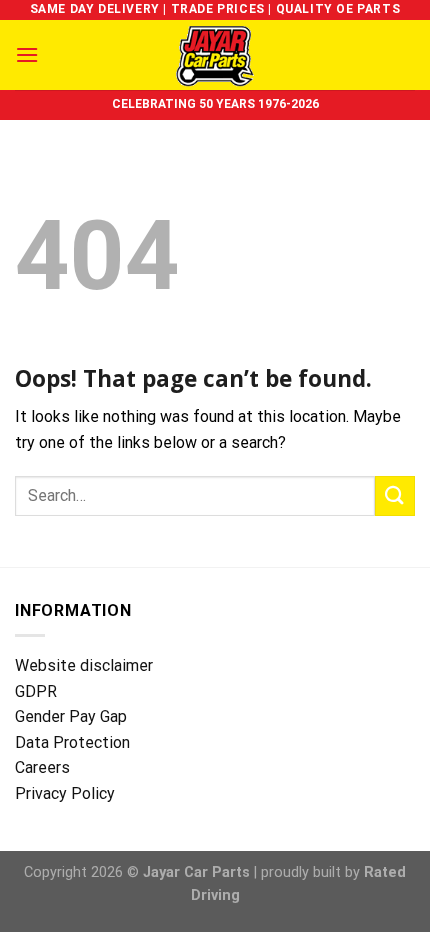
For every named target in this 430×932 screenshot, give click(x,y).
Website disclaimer (84, 665)
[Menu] (27, 54)
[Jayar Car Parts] (215, 55)
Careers (42, 767)
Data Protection (72, 742)
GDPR (36, 691)
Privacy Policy (65, 793)
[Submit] (395, 495)
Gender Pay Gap (71, 716)
